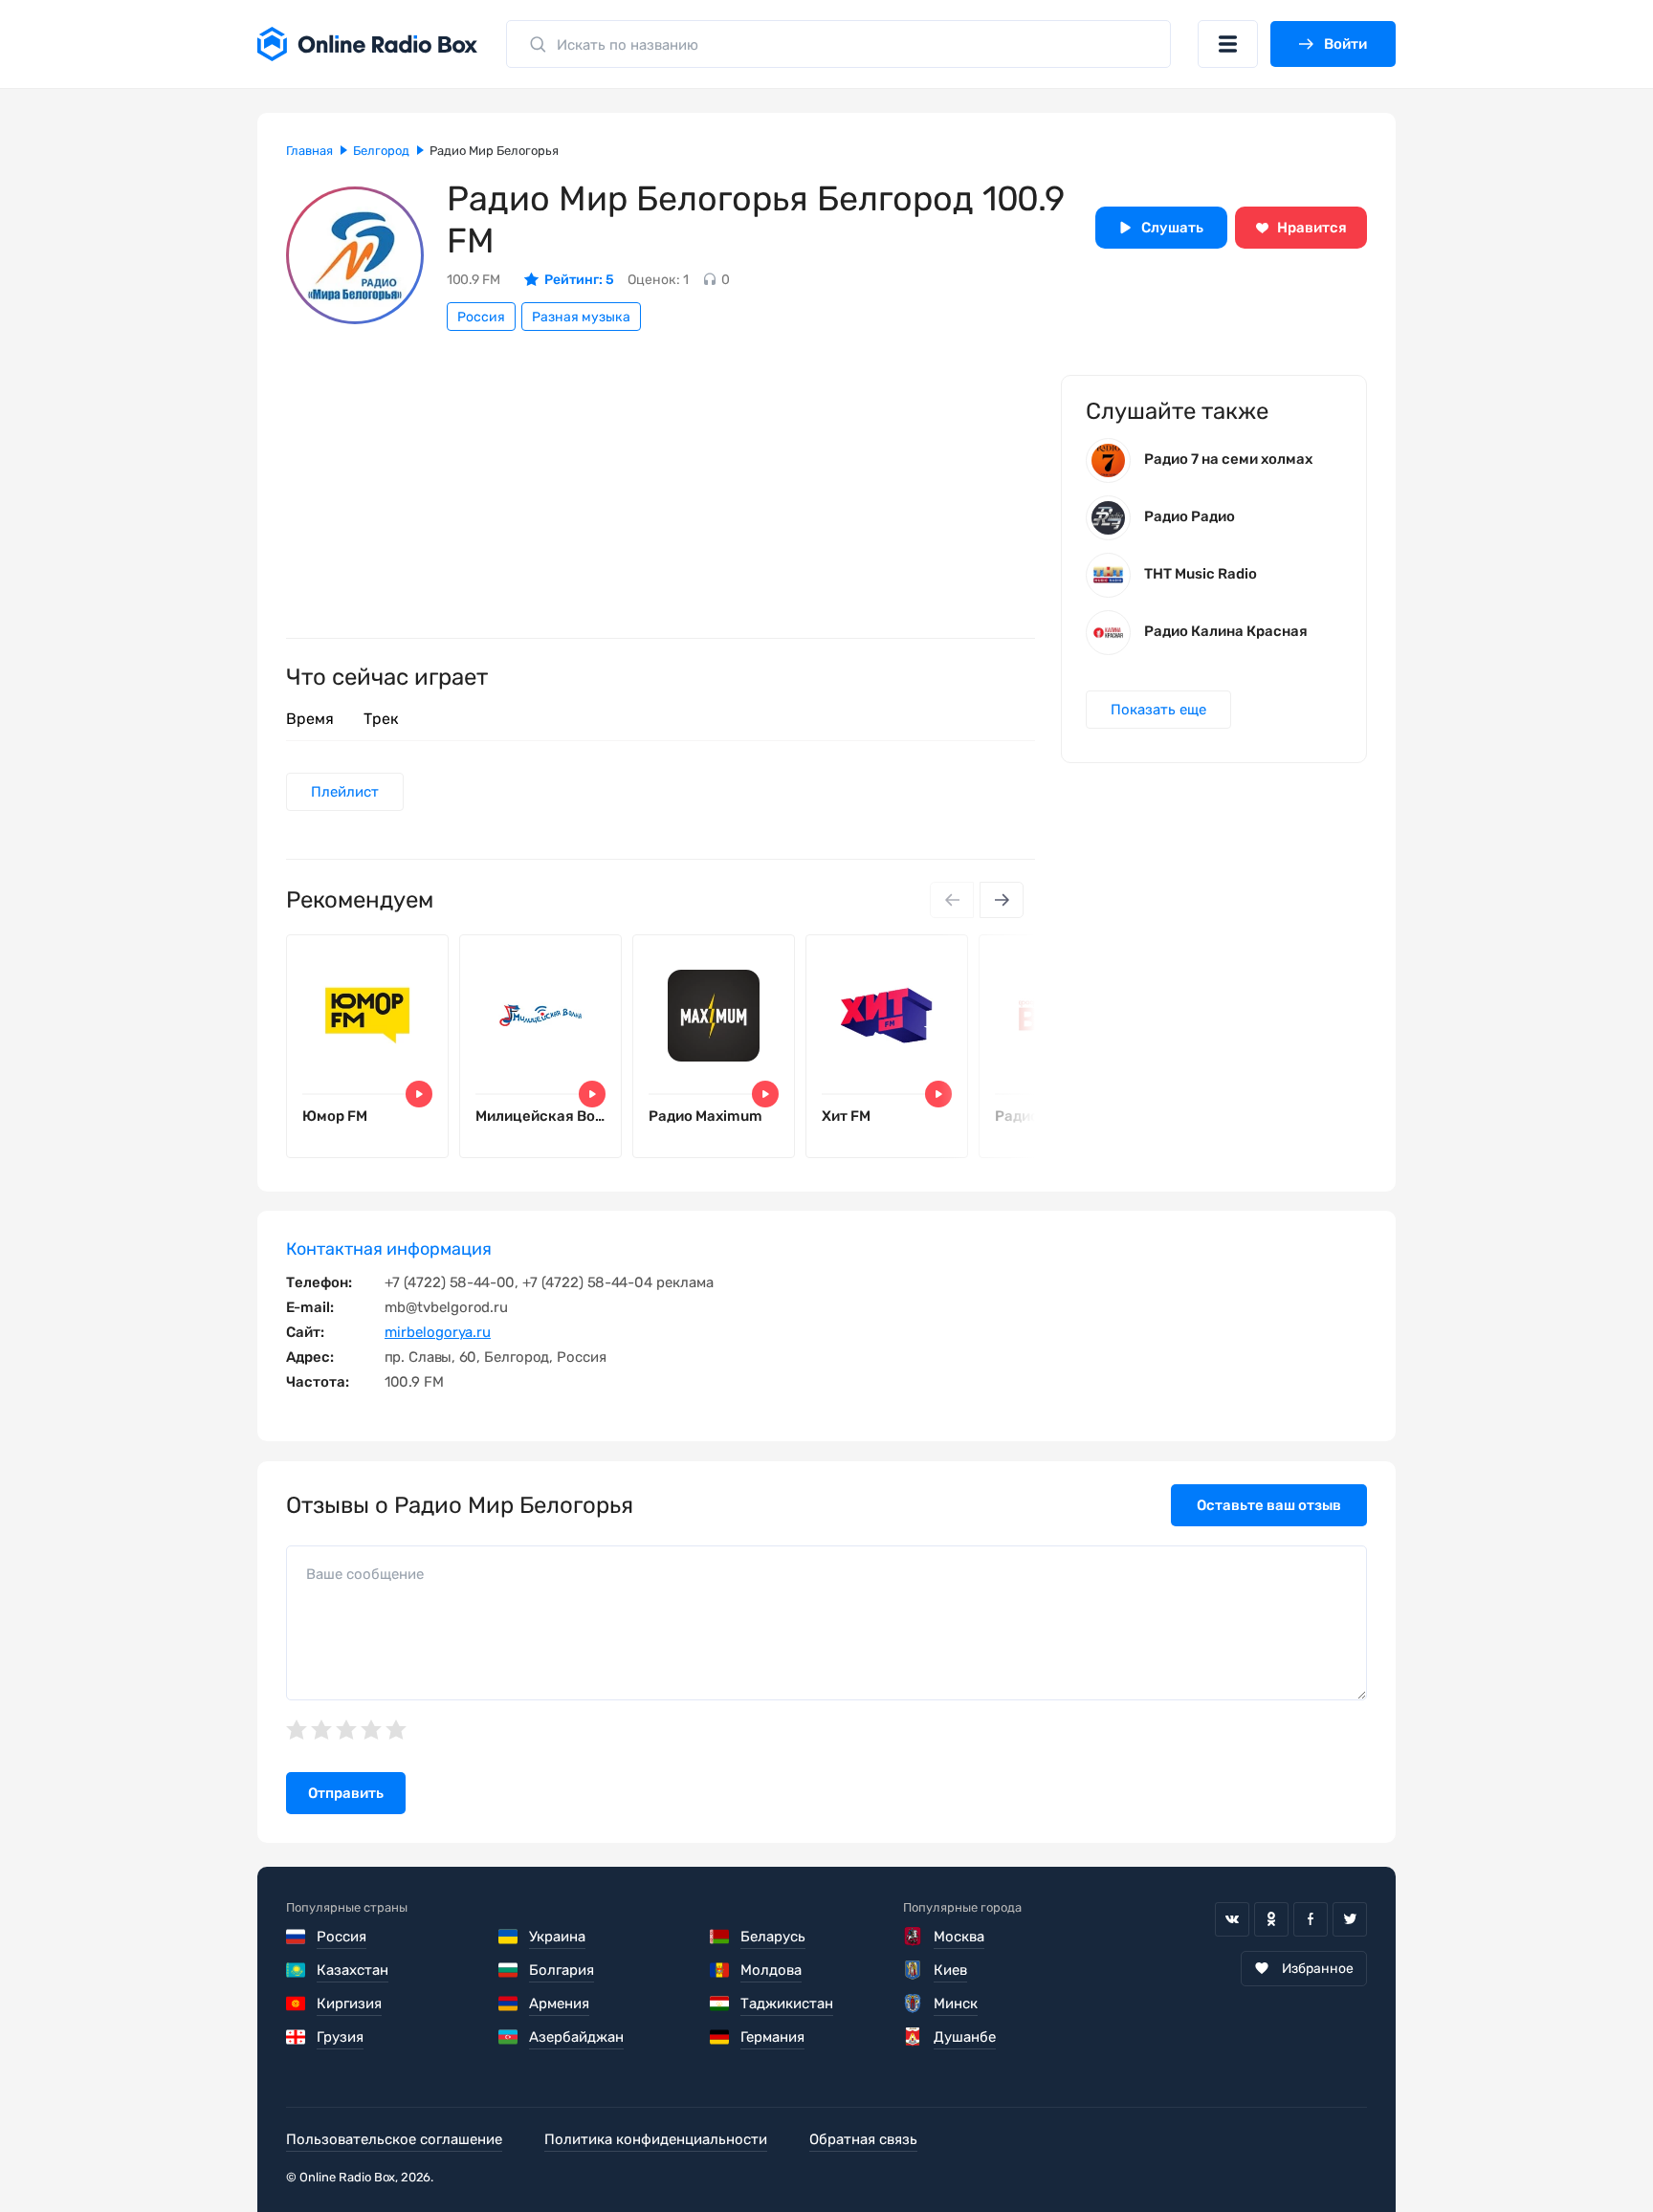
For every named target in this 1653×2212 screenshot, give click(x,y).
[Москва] (913, 1937)
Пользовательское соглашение (394, 2139)
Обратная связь (863, 2139)
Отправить (346, 1793)
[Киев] (913, 1970)
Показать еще (1158, 710)
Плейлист (345, 792)
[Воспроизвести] (419, 1094)
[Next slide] (1002, 900)
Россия (481, 317)
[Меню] (1228, 44)
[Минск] (913, 2004)
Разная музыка (581, 317)
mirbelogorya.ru (438, 1332)
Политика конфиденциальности (656, 2139)
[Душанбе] (913, 2037)
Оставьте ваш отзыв (1269, 1505)
